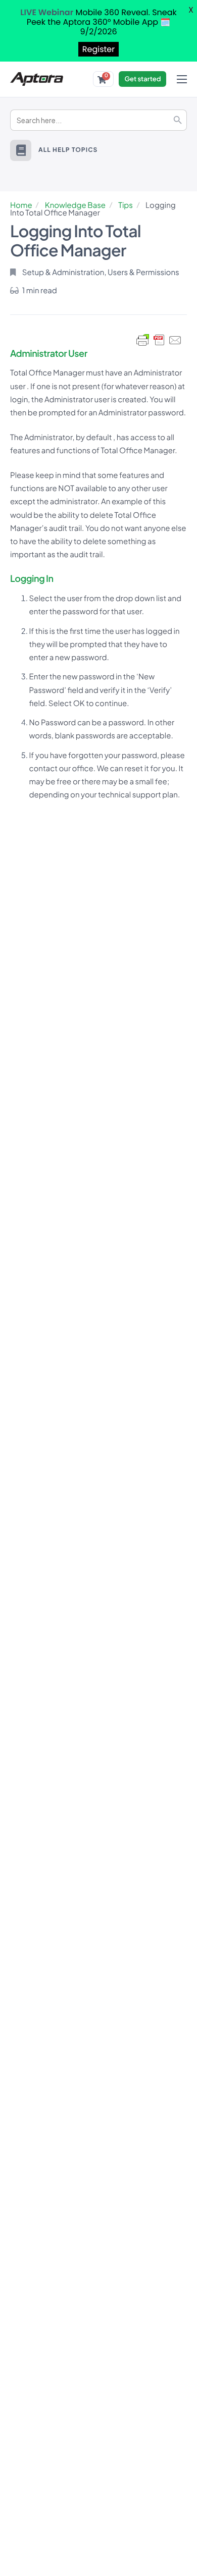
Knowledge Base (75, 205)
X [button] (191, 10)
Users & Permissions (143, 272)
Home (21, 205)
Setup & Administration (63, 272)
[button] (21, 150)
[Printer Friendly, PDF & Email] (159, 340)
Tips (126, 205)
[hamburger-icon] (182, 79)
